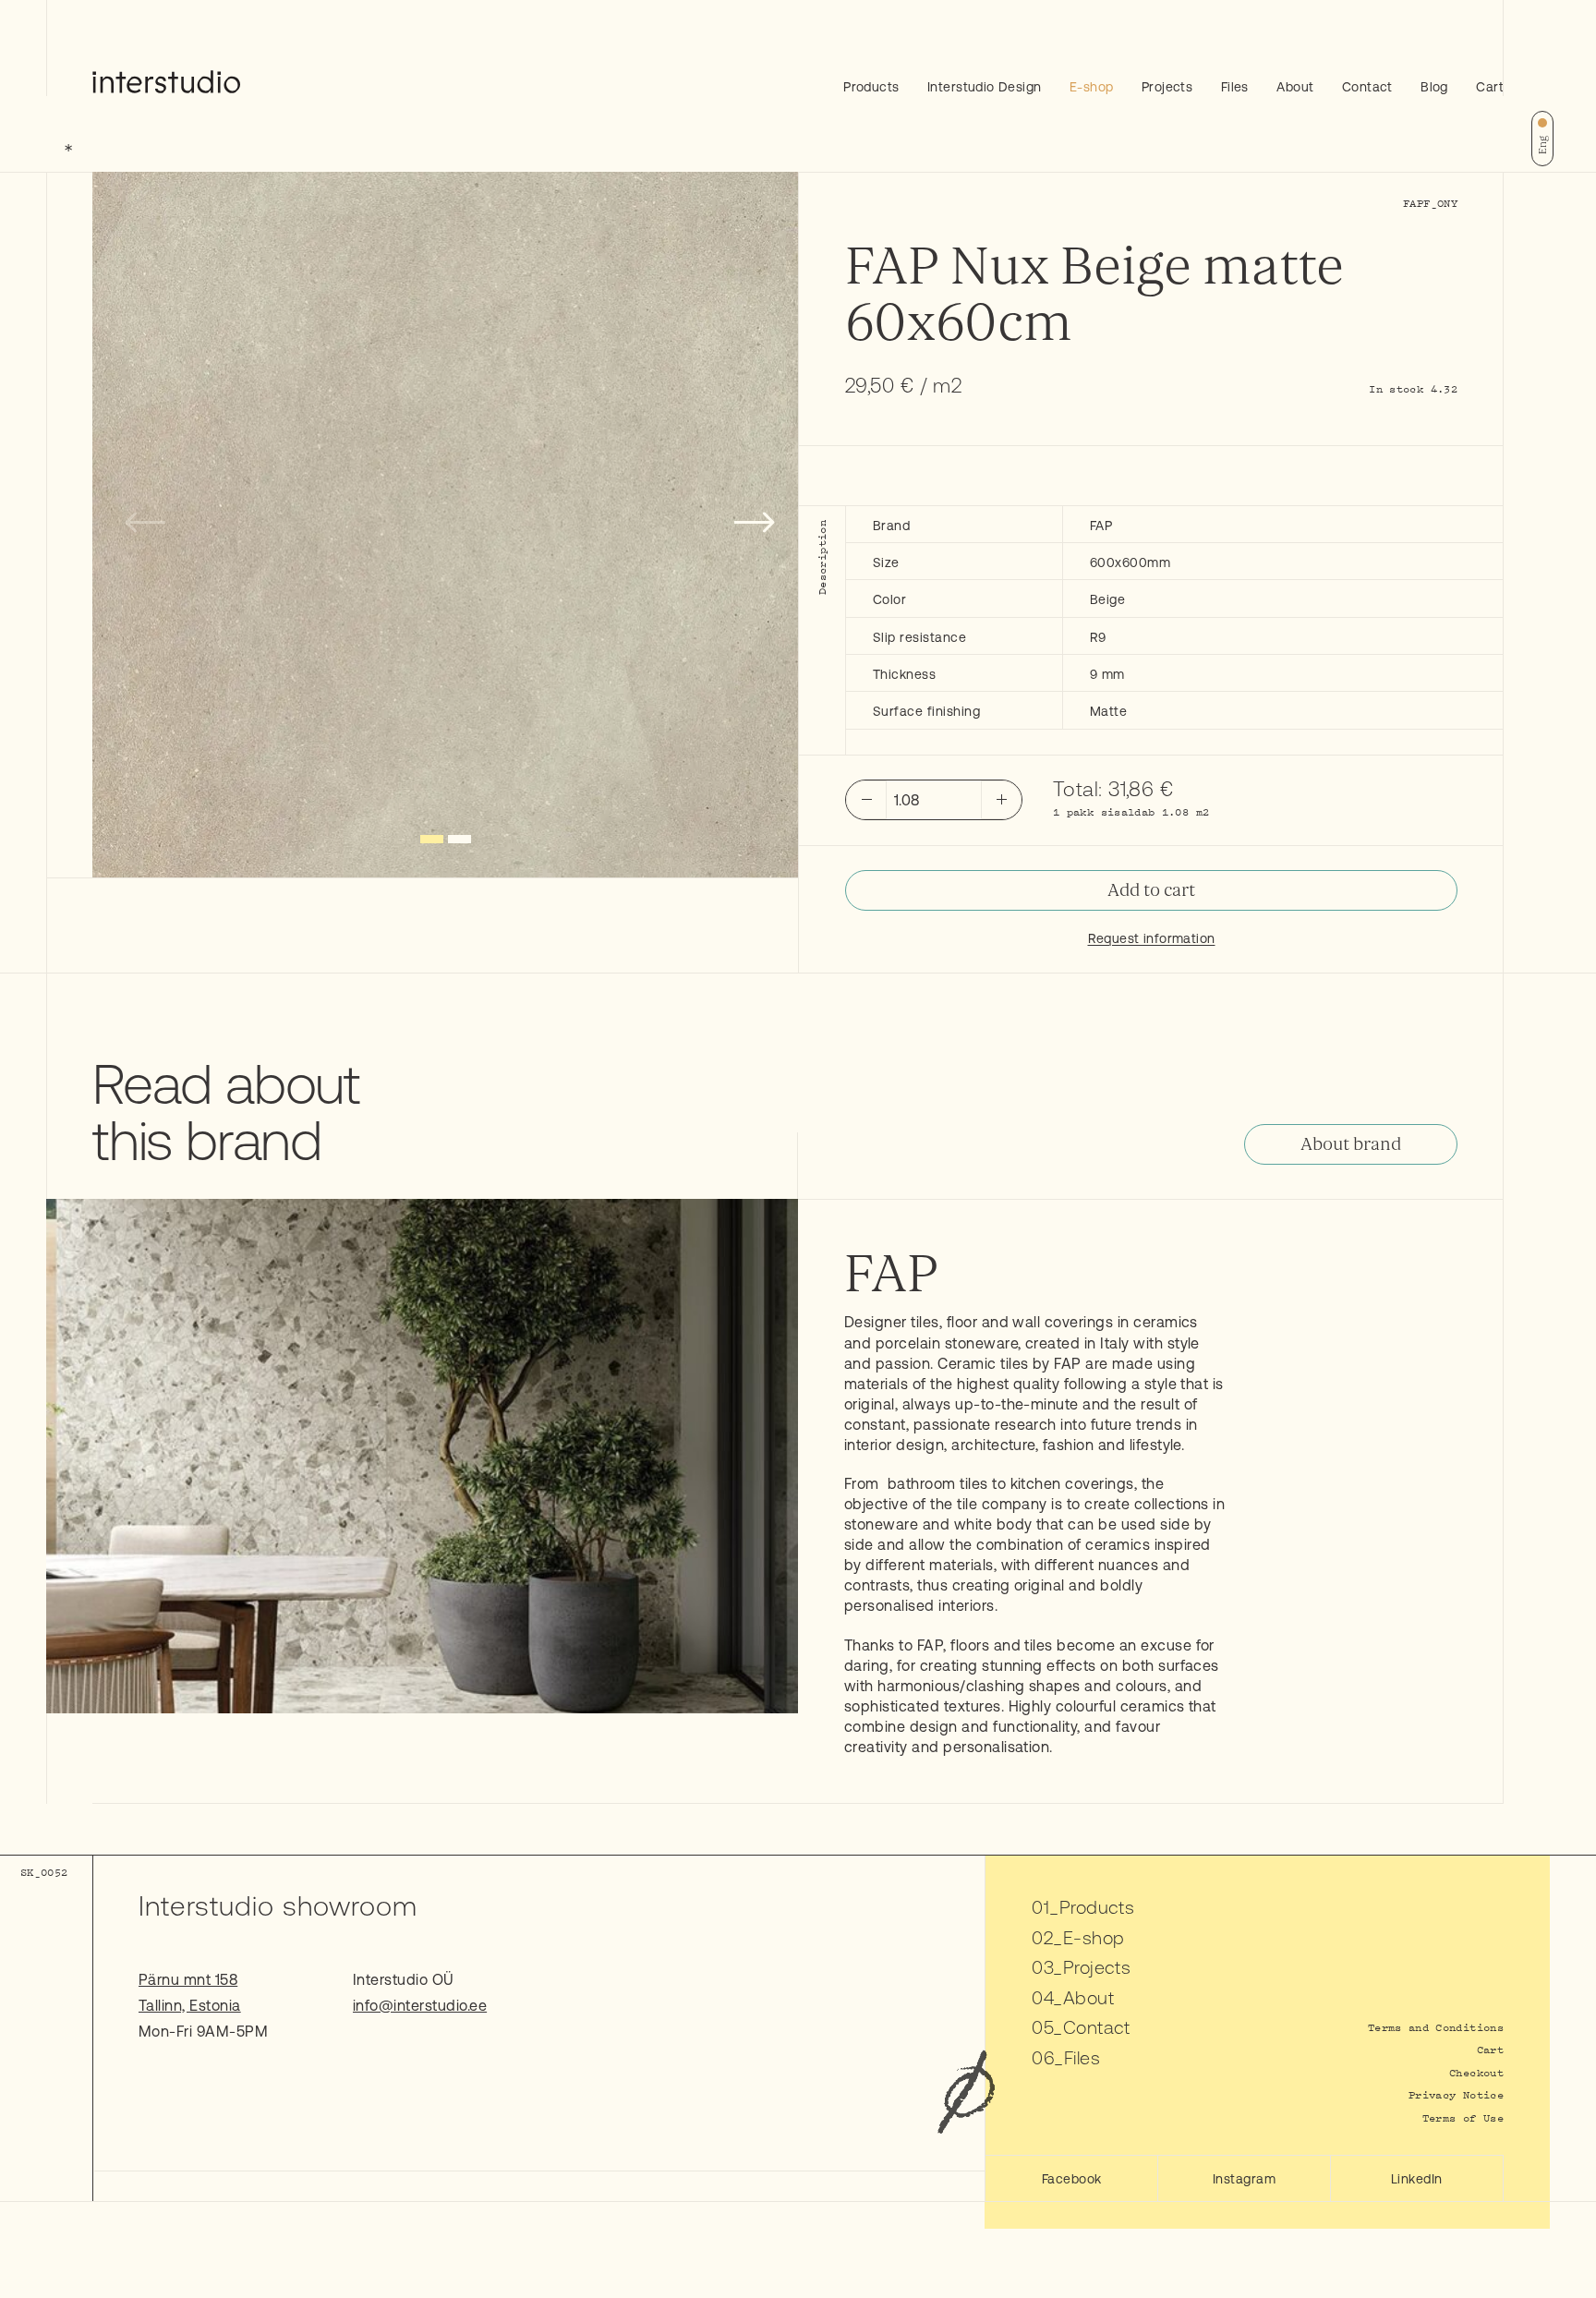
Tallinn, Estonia (190, 2005)
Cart (1490, 87)
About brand (1351, 1144)
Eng (1542, 145)
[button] (432, 839)
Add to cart (1151, 890)
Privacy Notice (1456, 2094)
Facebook (1072, 2179)
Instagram (1244, 2179)
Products (871, 87)
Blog (1434, 87)
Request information (1152, 938)
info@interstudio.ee (420, 2005)
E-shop (1092, 87)
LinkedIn (1417, 2179)
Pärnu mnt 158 (188, 1979)
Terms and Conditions (1436, 2027)
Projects (1167, 87)
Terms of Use (1463, 2117)
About (1295, 87)
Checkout (1476, 2072)
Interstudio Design (985, 87)
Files (1235, 87)
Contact (1367, 87)
